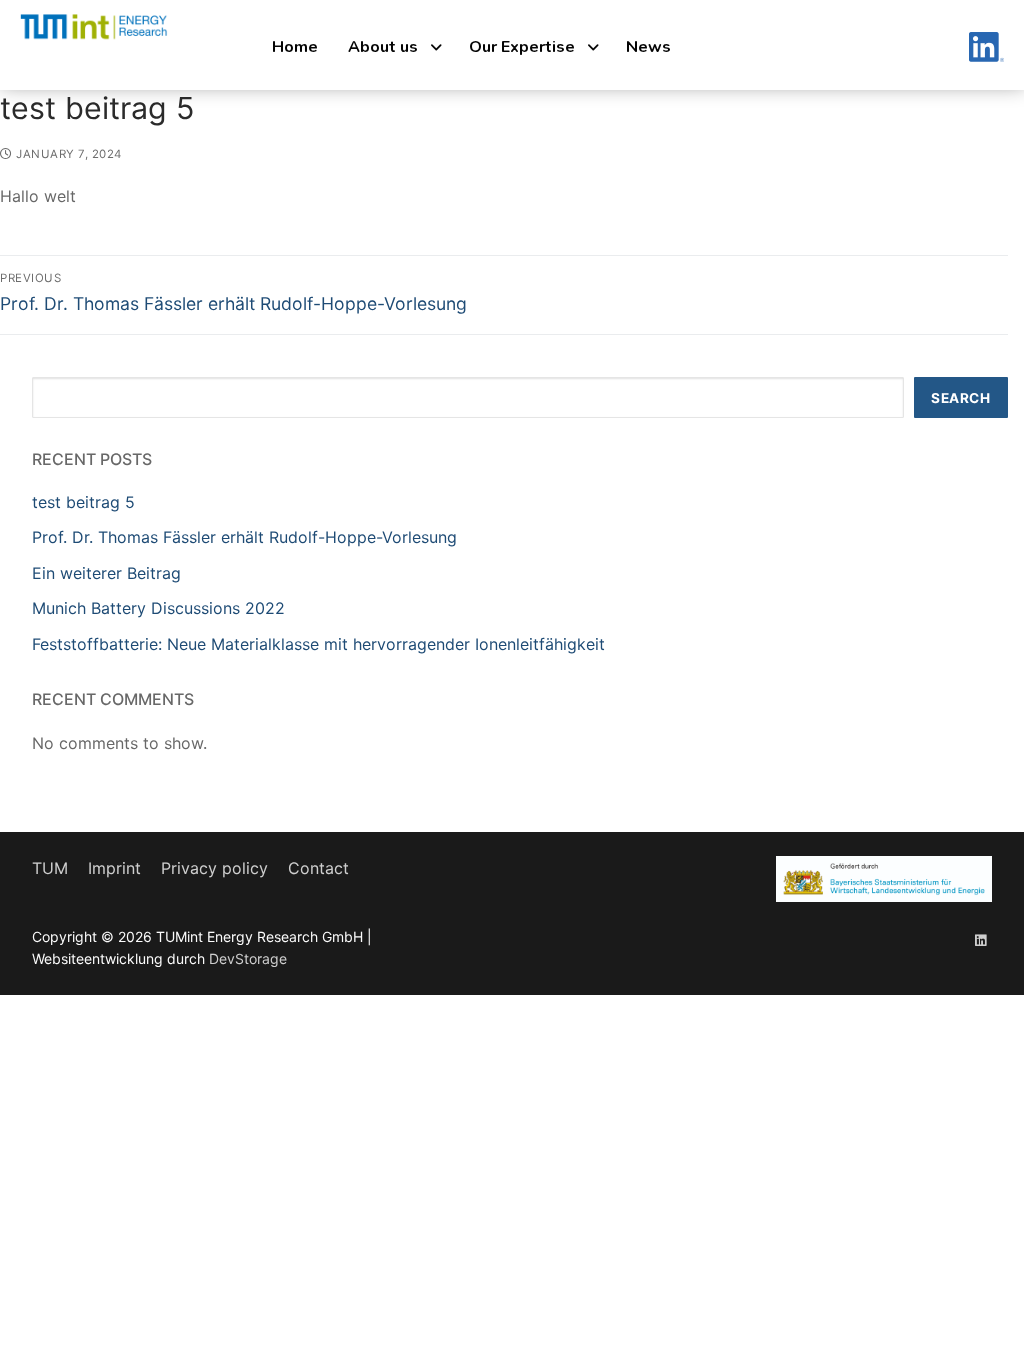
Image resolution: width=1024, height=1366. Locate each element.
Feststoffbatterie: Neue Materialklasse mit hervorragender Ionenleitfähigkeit (318, 644)
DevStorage (248, 958)
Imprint (114, 868)
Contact (318, 868)
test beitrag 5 (83, 502)
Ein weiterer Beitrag (106, 573)
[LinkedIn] (980, 939)
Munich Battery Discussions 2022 (158, 608)
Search (960, 398)
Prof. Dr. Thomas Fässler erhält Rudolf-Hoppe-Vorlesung (244, 537)
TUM (50, 868)
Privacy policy (214, 868)
